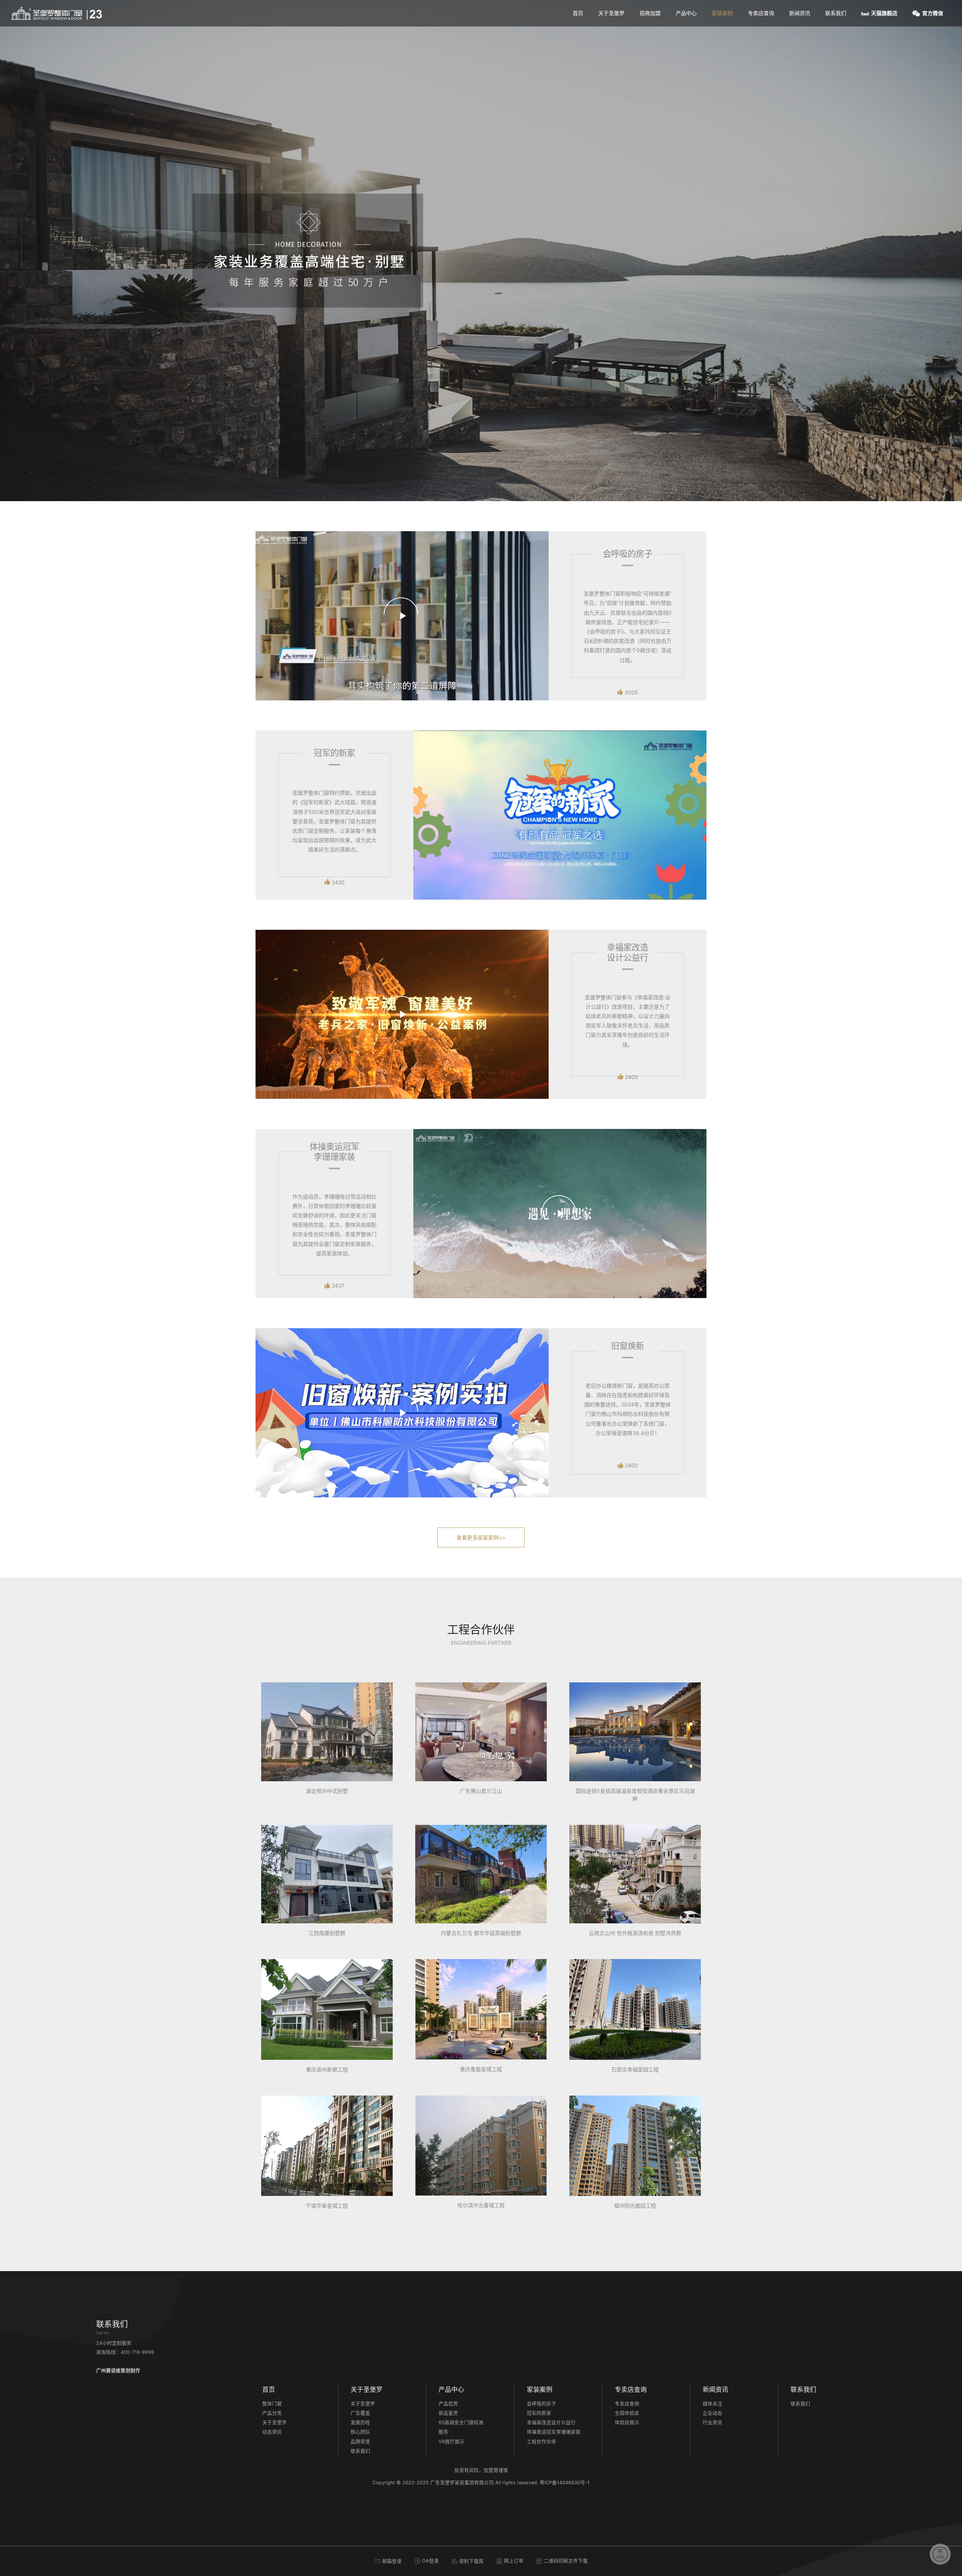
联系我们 (836, 13)
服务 (443, 2432)
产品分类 (272, 2413)
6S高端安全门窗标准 (461, 2422)
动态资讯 (272, 2432)
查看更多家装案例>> (481, 1537)
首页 (578, 13)
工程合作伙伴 (542, 2442)
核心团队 (360, 2432)
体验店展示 (627, 2422)
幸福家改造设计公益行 (551, 2422)
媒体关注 (712, 2404)
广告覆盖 (360, 2413)
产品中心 (686, 13)
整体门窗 (272, 2404)
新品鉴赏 (448, 2413)
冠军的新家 (539, 2413)
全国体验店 (627, 2413)
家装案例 (722, 13)
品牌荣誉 (360, 2442)
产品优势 (448, 2404)
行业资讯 (712, 2422)
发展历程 (360, 2422)
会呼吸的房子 (542, 2404)
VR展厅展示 (452, 2442)
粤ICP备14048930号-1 (565, 2483)
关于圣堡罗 (611, 13)
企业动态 (712, 2413)
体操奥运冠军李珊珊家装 (554, 2432)
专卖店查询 (761, 13)
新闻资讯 (800, 13)
